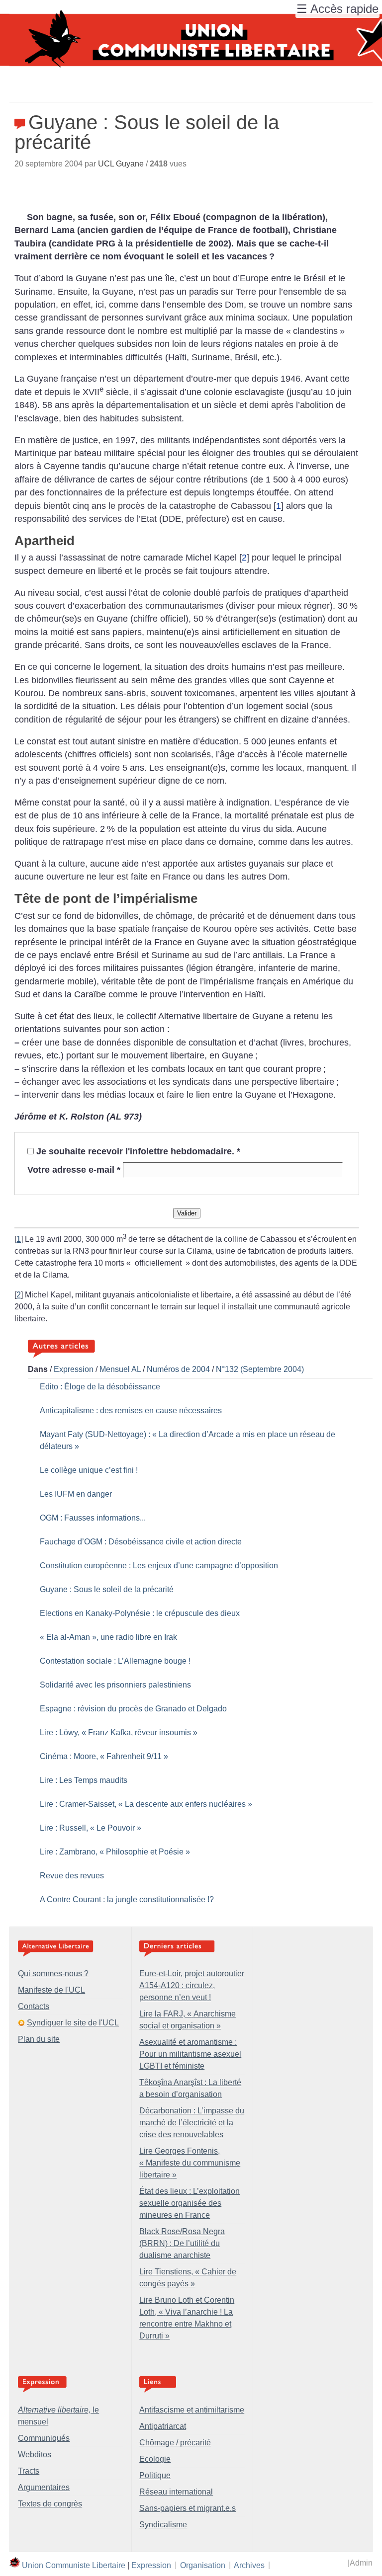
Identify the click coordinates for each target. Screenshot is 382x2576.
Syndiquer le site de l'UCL (73, 2023)
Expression (74, 1369)
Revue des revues (72, 1876)
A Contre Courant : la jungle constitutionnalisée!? (127, 1899)
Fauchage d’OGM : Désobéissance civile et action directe (141, 1542)
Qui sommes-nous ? (53, 1973)
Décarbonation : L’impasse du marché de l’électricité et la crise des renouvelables (192, 2123)
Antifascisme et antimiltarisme (192, 2410)
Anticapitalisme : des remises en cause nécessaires (131, 1410)
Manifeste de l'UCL (51, 1990)
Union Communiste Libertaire (74, 2565)
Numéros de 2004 (178, 1369)
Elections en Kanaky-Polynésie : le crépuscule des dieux (140, 1613)
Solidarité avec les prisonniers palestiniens (115, 1685)
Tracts (29, 2471)
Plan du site (39, 2039)
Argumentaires (44, 2487)
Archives (249, 2565)
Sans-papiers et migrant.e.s (188, 2508)
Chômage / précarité (175, 2443)
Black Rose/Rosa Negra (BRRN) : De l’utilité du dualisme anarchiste (182, 2243)
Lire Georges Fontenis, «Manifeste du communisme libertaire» (190, 2163)
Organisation (203, 2565)
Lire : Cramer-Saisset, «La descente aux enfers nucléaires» (146, 1804)
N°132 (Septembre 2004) (260, 1369)
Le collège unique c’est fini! (89, 1470)
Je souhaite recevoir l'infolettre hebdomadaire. (138, 1151)
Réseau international (176, 2492)
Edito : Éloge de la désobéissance (100, 1387)
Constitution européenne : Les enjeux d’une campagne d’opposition (159, 1566)
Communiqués (44, 2438)
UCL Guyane (121, 164)
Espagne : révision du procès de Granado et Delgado (133, 1709)
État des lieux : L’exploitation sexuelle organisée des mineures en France (190, 2203)
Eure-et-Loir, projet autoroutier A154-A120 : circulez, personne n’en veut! (192, 1985)
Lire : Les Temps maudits (84, 1780)
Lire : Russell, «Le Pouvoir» (91, 1828)
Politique (155, 2475)
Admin (361, 2563)
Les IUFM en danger (76, 1494)
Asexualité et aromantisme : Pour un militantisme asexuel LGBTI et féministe (190, 2054)
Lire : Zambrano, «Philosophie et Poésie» (115, 1852)
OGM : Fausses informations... (93, 1518)
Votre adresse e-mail (74, 1170)
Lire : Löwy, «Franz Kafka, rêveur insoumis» (119, 1732)
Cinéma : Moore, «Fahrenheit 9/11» (104, 1756)
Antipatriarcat (163, 2426)
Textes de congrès (50, 2504)
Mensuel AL (120, 1369)
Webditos (35, 2455)
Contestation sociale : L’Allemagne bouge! (115, 1661)
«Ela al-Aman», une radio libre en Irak (108, 1637)
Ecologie (155, 2459)
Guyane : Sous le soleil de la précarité (107, 1589)
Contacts (34, 2006)
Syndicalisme (163, 2525)
